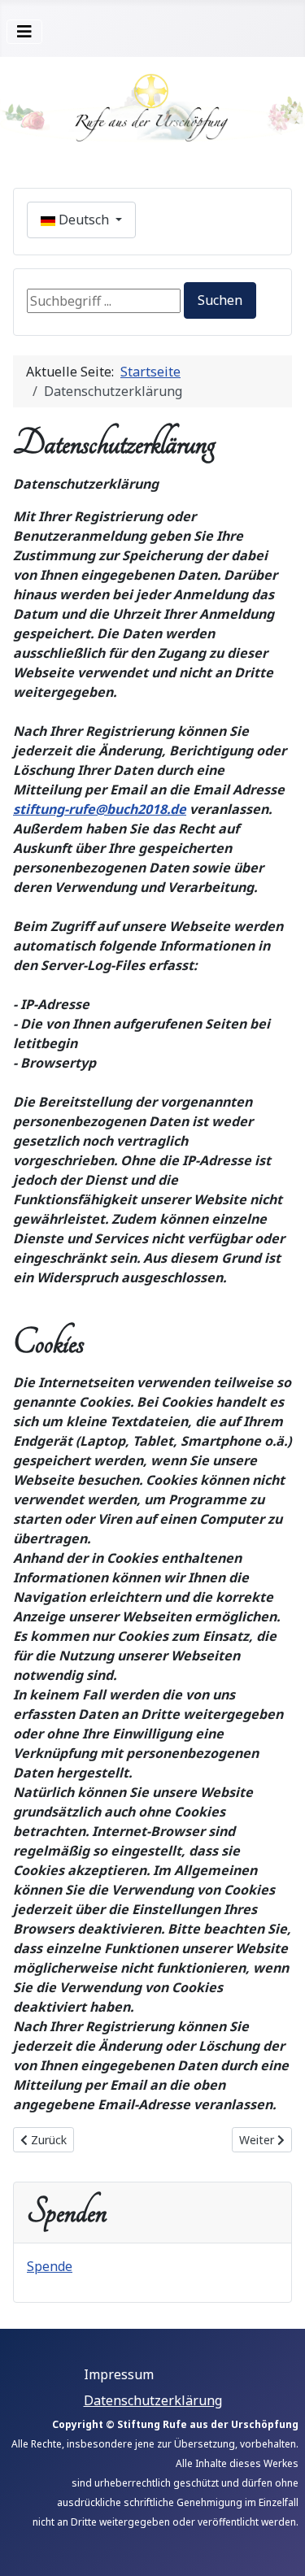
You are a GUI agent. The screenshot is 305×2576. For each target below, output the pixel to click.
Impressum (119, 2374)
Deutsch (84, 220)
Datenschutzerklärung (153, 2400)
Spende (50, 2266)
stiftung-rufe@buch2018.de (100, 809)
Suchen (220, 300)
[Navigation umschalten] (24, 32)
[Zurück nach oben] (277, 2546)
